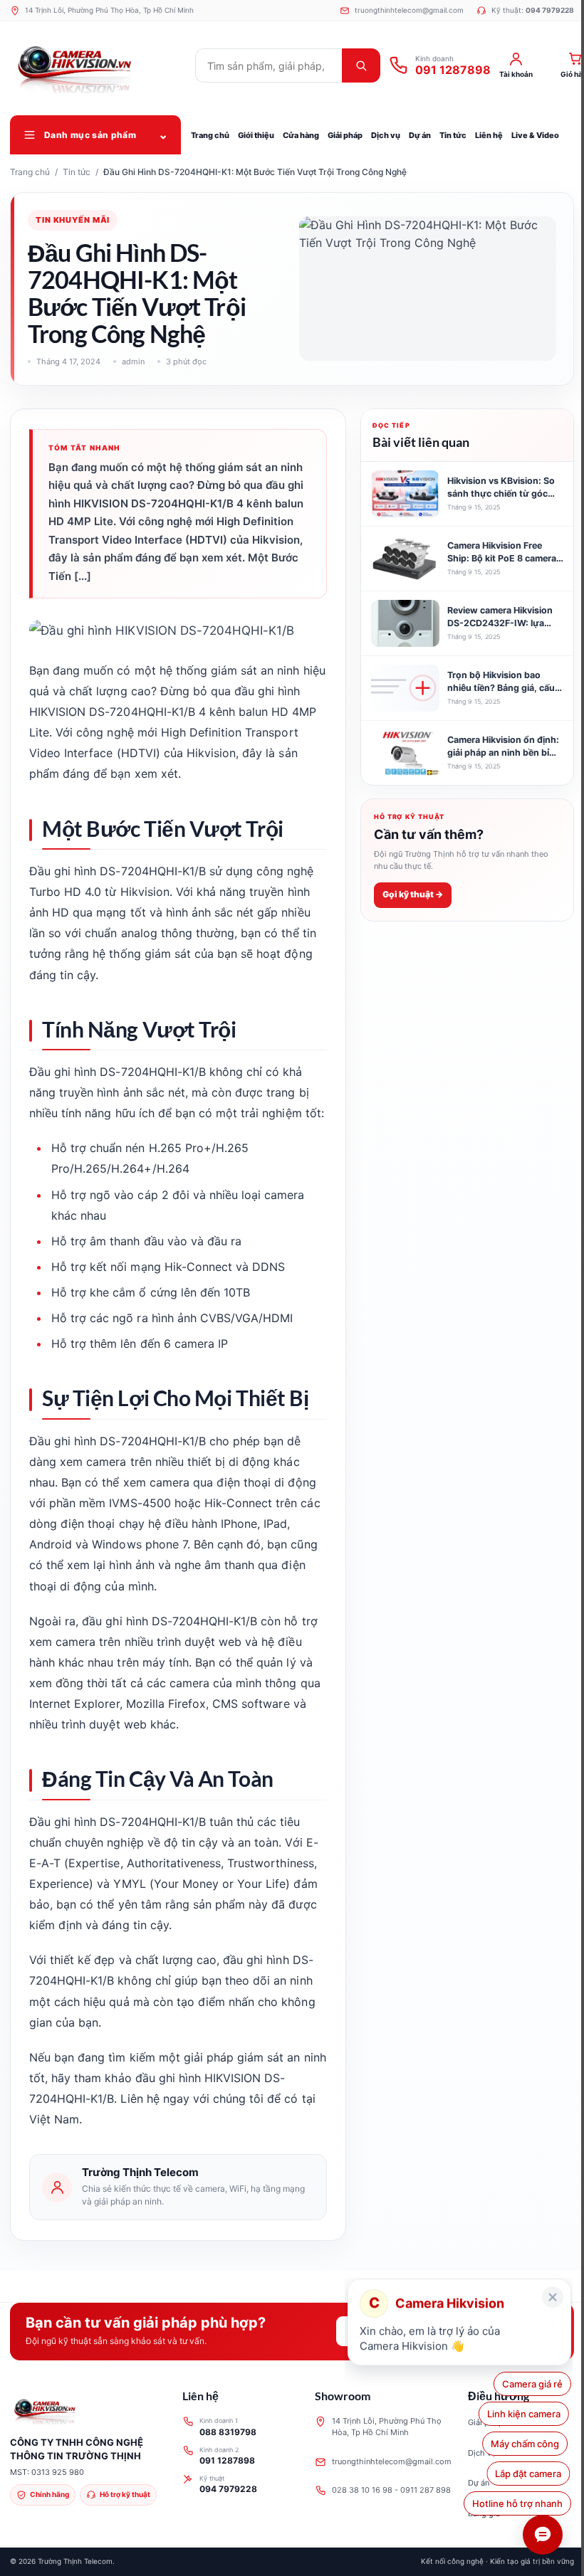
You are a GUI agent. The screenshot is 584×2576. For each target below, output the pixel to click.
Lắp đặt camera (530, 2474)
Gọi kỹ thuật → (413, 894)
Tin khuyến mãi (73, 220)
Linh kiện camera (526, 2414)
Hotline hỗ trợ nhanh (517, 2503)
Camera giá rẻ (532, 2384)
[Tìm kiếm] (361, 65)
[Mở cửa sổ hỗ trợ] (543, 2535)
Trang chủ (30, 172)
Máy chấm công (528, 2444)
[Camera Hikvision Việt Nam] (99, 65)
